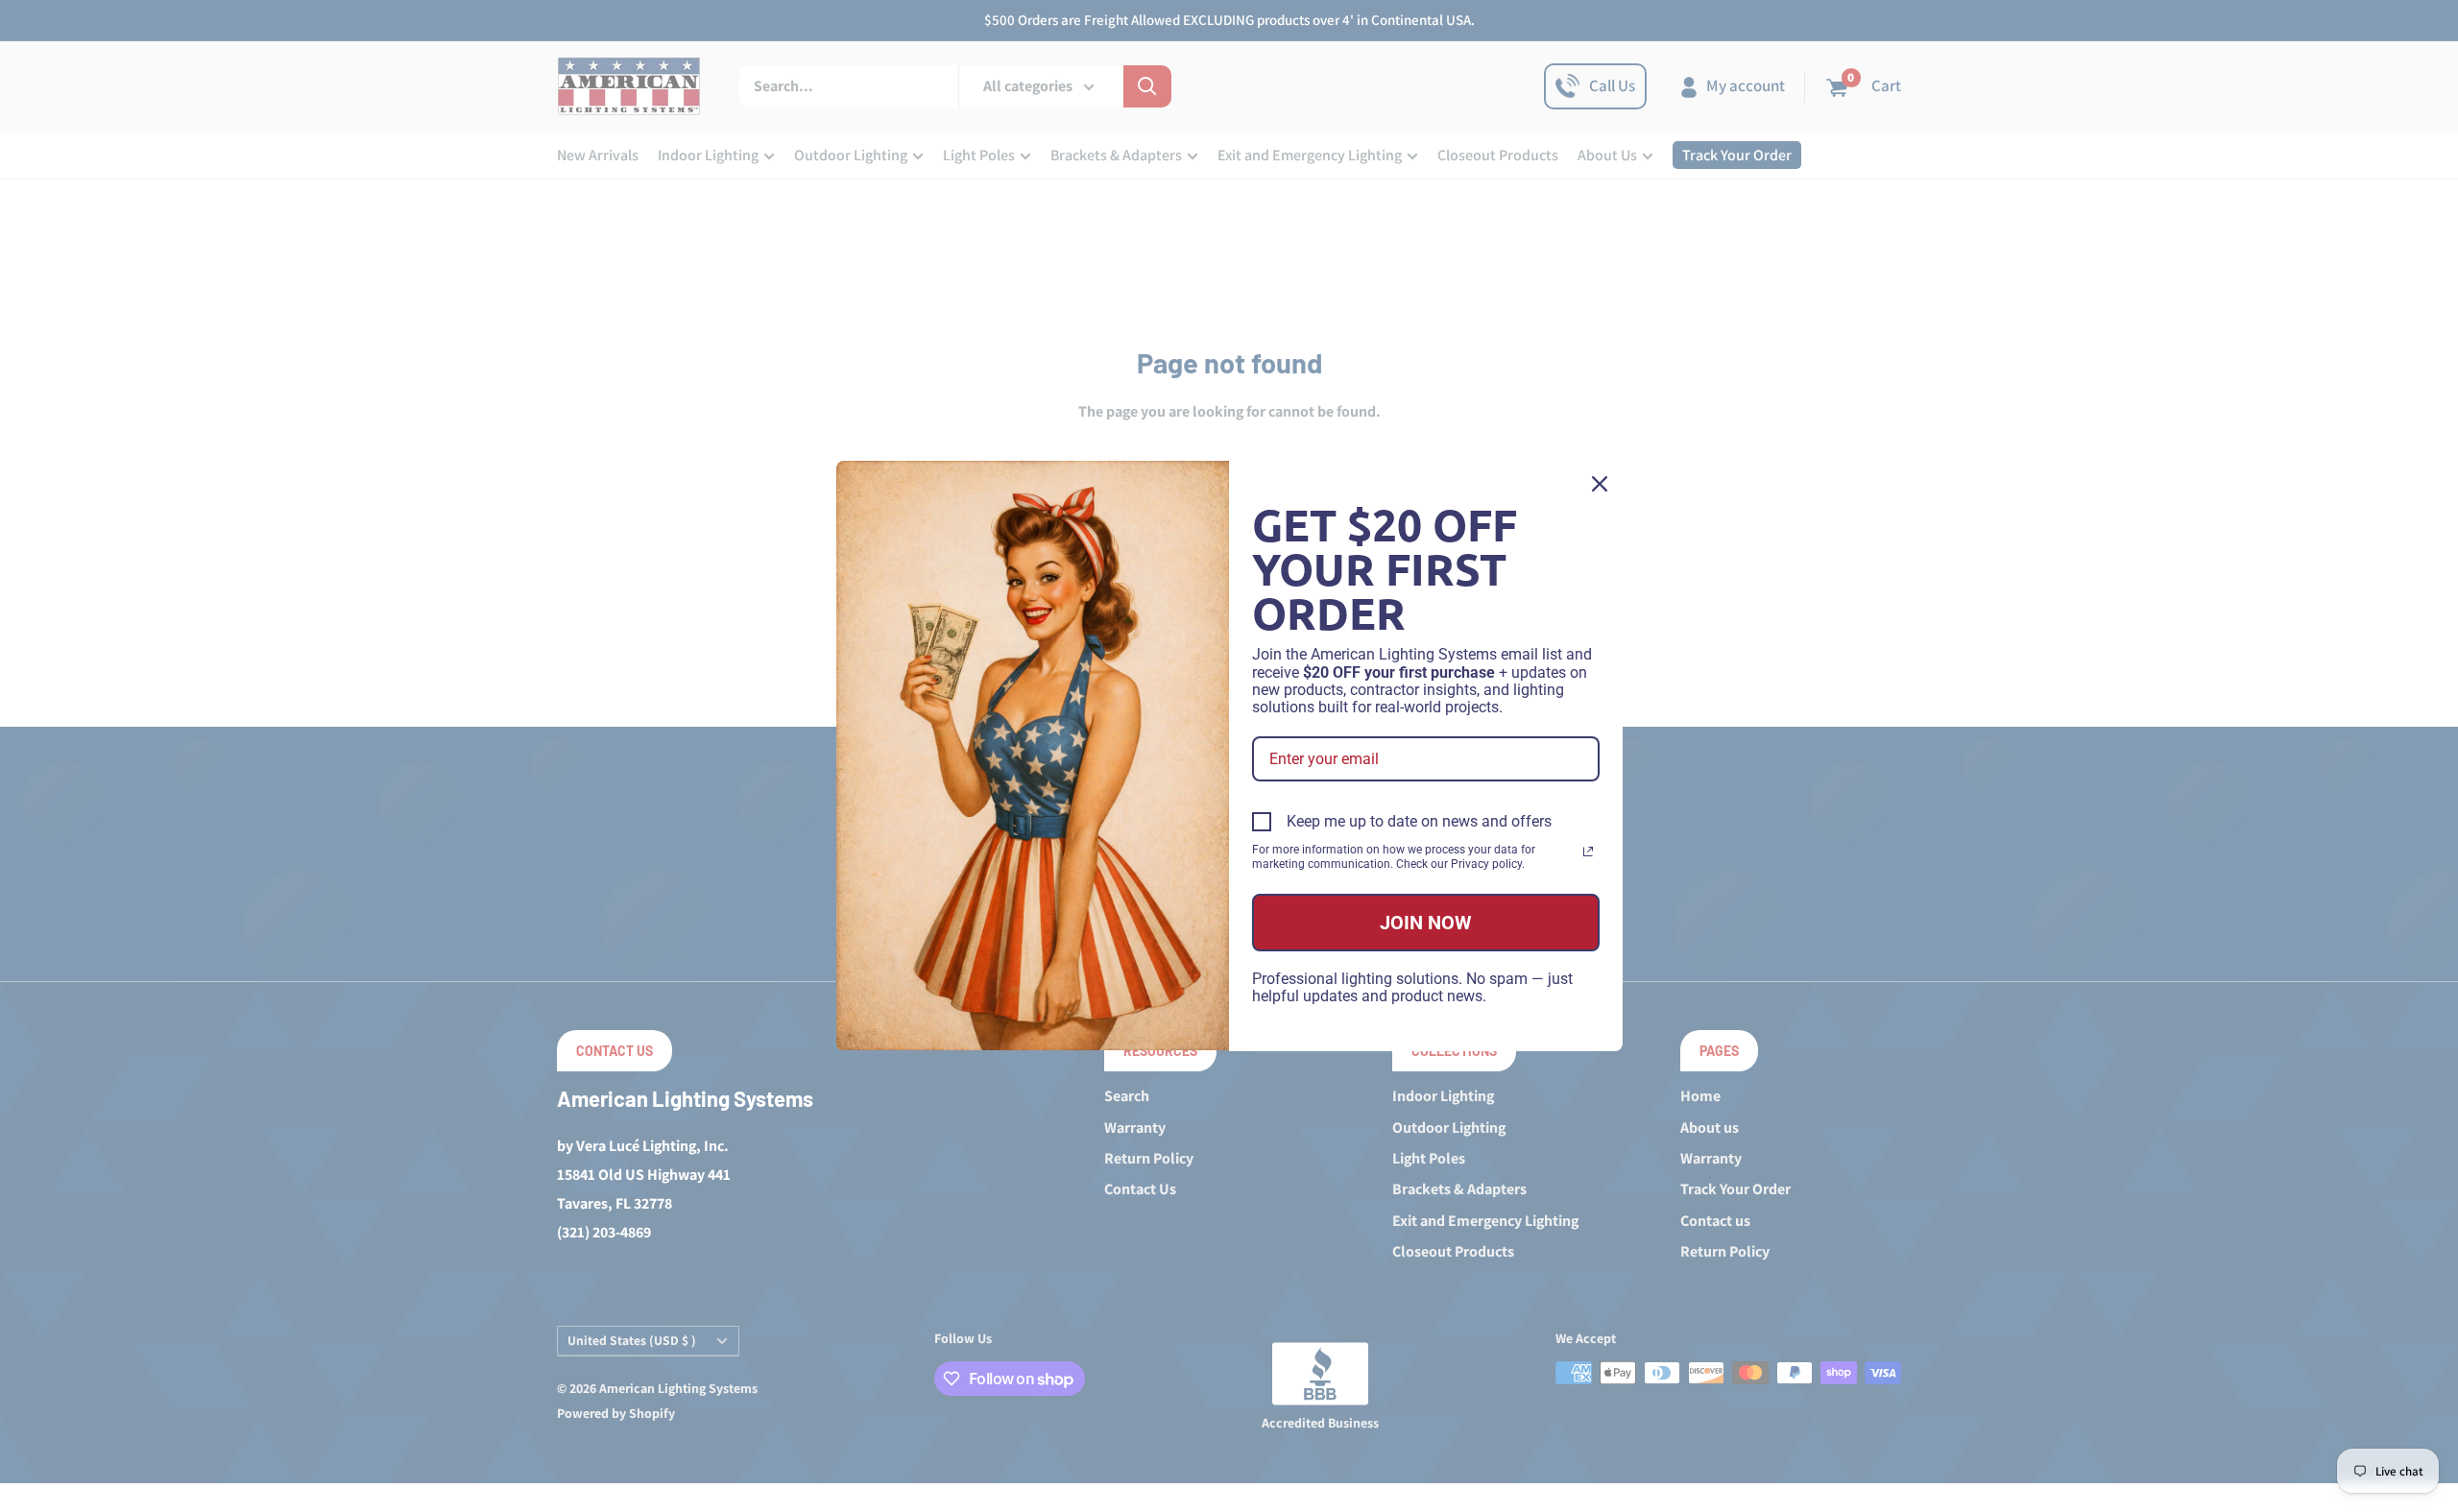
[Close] (1600, 484)
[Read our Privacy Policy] (1588, 852)
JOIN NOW (1426, 923)
